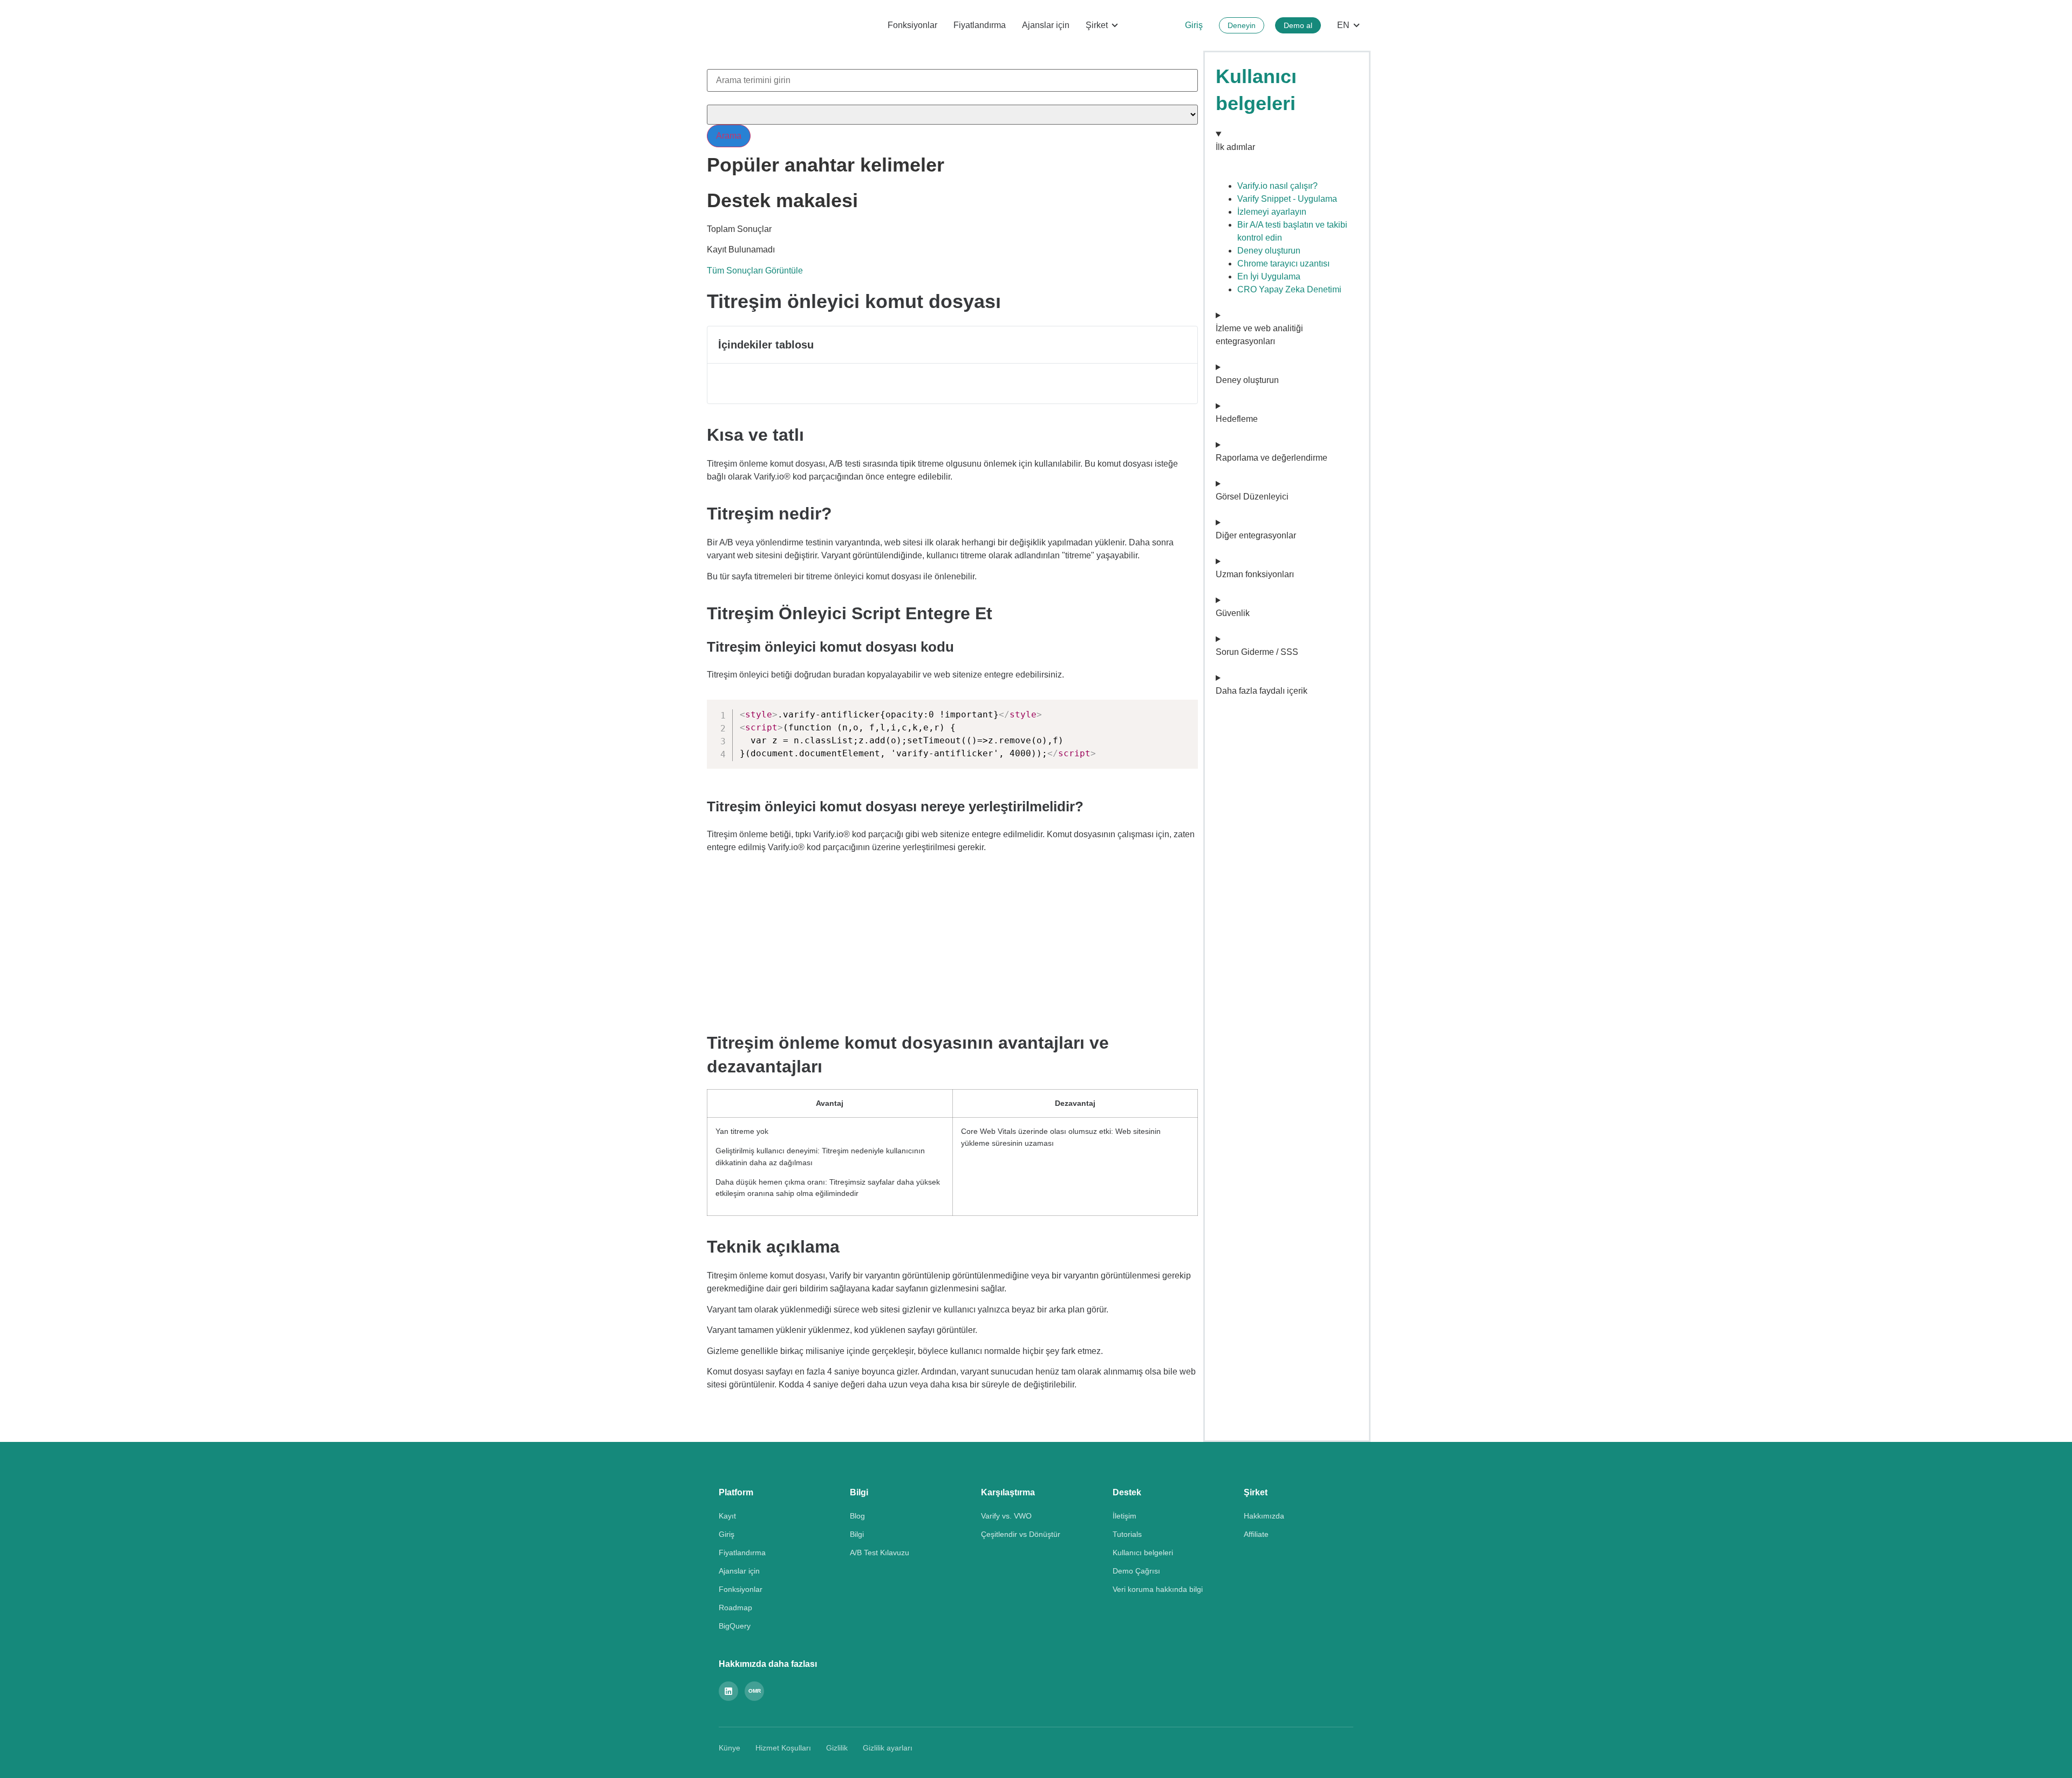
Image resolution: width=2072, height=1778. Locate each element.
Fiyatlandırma (980, 25)
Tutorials (1127, 1534)
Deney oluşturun (1269, 251)
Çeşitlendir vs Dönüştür (1021, 1534)
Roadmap (735, 1608)
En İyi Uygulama (1269, 276)
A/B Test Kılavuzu (880, 1553)
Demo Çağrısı (1136, 1571)
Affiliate (1256, 1534)
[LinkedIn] (728, 1691)
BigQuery (735, 1626)
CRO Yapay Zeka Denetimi (1289, 289)
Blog (857, 1516)
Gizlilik (837, 1748)
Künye (730, 1748)
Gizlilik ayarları (888, 1748)
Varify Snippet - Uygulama (1287, 199)
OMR (755, 1691)
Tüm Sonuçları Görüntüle (755, 271)
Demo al (1298, 25)
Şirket (1097, 25)
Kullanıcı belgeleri (1143, 1553)
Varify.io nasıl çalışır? (1277, 186)
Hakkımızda (1264, 1516)
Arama (729, 136)
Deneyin (1242, 25)
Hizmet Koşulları (783, 1748)
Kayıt (727, 1516)
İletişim (1124, 1516)
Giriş (1194, 25)
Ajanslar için (1046, 25)
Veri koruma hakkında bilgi (1158, 1589)
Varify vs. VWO (1006, 1516)
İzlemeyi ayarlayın (1272, 212)
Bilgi (857, 1534)
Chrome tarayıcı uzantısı (1283, 264)
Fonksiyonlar (912, 25)
